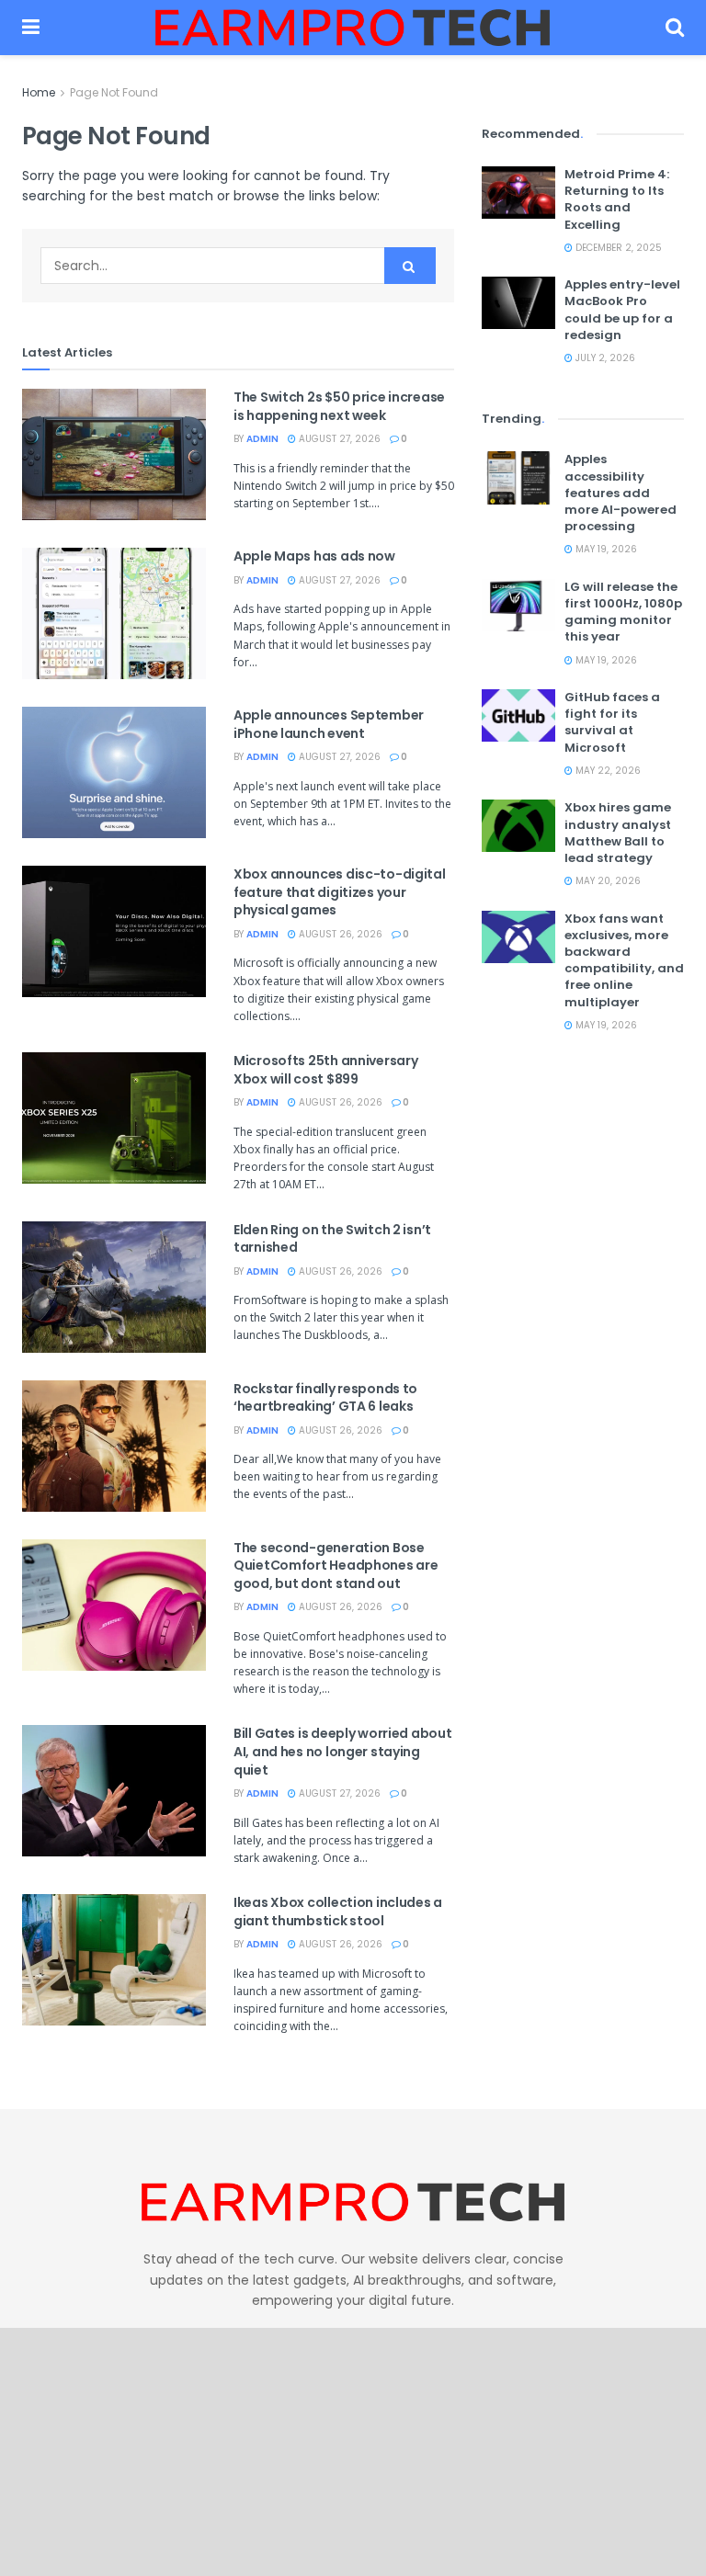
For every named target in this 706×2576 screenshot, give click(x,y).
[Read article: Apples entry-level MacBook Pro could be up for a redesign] (518, 303)
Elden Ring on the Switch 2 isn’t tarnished (332, 1239)
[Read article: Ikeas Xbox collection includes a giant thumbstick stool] (114, 1960)
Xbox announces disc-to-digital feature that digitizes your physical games (340, 892)
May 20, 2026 (607, 881)
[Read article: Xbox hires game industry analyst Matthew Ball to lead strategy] (518, 826)
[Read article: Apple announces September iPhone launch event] (114, 772)
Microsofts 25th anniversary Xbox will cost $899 (325, 1070)
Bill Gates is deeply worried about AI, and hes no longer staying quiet (342, 1751)
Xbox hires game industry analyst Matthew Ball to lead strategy (618, 833)
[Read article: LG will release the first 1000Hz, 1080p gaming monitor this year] (518, 605)
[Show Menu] (31, 28)
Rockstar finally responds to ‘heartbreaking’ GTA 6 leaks (325, 1398)
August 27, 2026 (338, 439)
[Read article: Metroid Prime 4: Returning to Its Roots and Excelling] (518, 193)
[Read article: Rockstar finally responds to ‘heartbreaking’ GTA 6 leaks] (114, 1446)
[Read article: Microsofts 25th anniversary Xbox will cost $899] (114, 1118)
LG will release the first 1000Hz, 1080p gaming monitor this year (623, 612)
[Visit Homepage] (353, 28)
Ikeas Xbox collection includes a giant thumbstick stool (338, 1912)
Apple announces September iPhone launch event (329, 724)
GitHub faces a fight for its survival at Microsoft (612, 722)
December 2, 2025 (617, 248)
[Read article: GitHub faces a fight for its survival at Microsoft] (518, 715)
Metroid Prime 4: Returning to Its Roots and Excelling (617, 199)
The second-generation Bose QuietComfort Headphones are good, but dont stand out (336, 1566)
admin (262, 439)
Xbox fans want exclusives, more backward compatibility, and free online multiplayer (624, 960)
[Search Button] (675, 28)
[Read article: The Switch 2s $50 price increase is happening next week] (114, 454)
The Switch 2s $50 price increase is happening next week (339, 406)
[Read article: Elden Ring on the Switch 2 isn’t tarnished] (114, 1287)
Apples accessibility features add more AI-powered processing (621, 493)
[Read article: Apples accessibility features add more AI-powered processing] (518, 477)
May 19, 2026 (605, 549)
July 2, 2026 (604, 358)
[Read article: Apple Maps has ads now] (114, 613)
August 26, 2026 (339, 934)
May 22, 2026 (607, 771)
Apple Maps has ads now (314, 556)
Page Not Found (114, 92)
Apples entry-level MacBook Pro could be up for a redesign (622, 310)
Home (39, 92)
